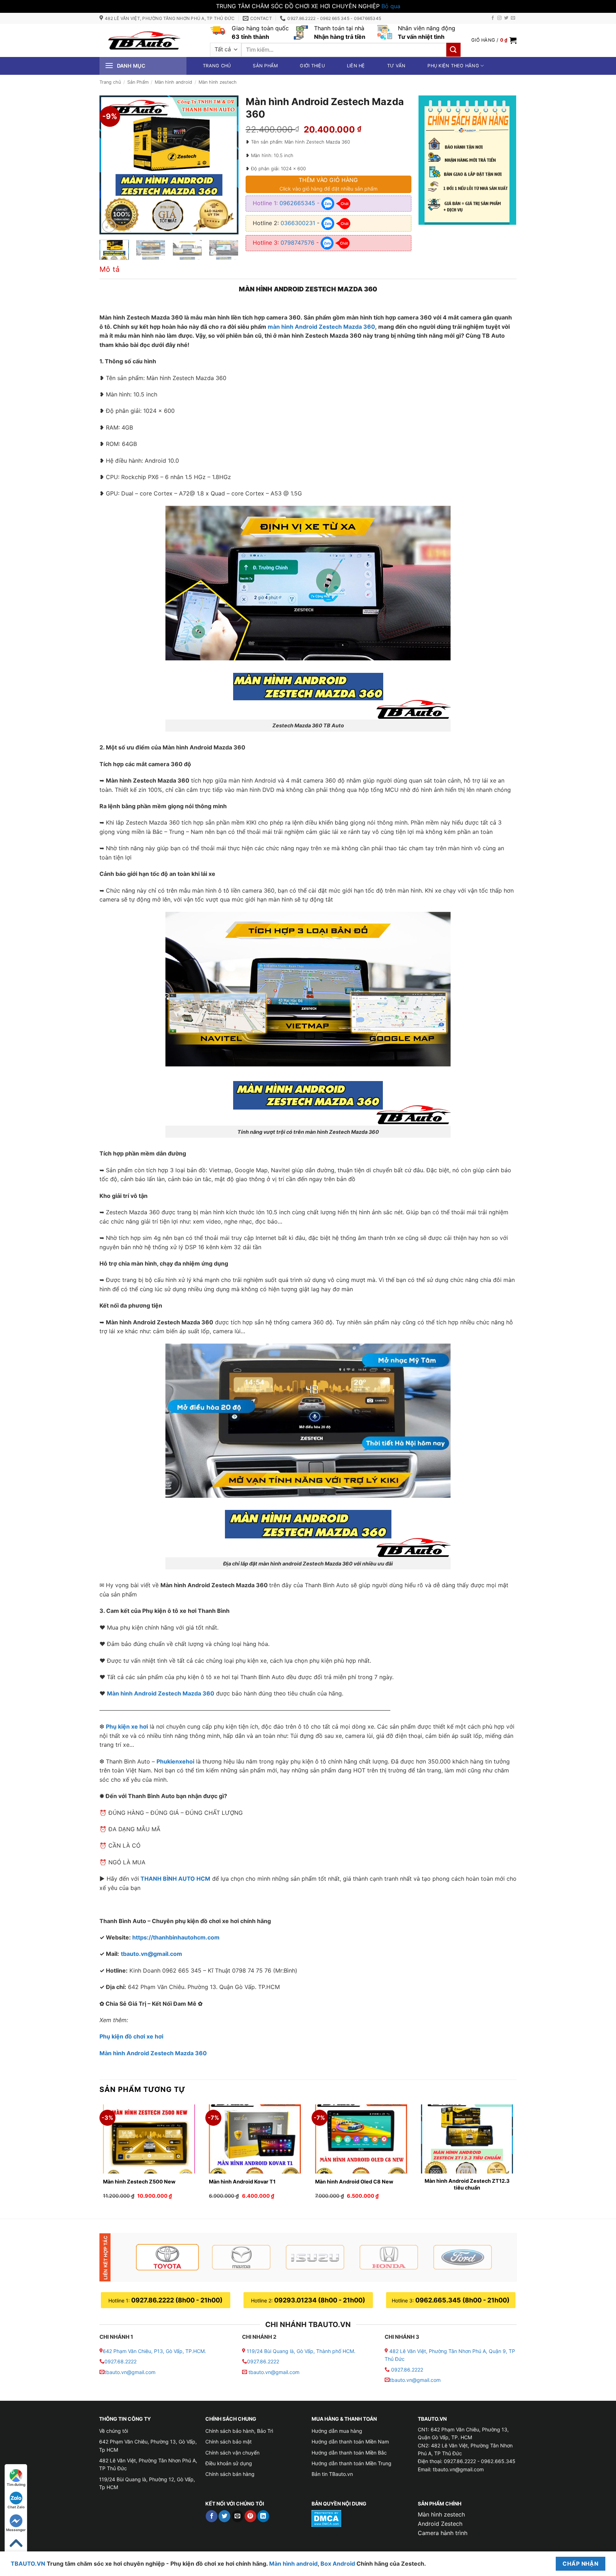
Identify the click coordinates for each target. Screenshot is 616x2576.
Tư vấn (396, 66)
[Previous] (111, 165)
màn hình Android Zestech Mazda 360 (321, 327)
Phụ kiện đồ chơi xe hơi (131, 2036)
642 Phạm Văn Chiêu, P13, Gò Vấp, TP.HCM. (154, 2351)
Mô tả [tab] (109, 269)
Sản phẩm (265, 66)
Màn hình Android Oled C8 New (354, 2182)
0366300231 (298, 223)
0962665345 (297, 203)
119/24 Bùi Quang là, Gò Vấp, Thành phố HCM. (301, 2351)
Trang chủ (217, 66)
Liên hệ (356, 66)
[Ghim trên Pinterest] (250, 2516)
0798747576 (297, 243)
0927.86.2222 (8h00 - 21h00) (177, 2300)
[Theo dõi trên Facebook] (493, 18)
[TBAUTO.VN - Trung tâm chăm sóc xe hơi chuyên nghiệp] (144, 40)
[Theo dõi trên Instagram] (499, 18)
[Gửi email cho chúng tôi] (513, 18)
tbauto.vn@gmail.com (152, 1954)
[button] (494, 40)
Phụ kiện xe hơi (127, 1726)
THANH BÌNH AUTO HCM (175, 1879)
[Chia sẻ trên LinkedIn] (263, 2516)
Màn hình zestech (218, 82)
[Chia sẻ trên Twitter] (224, 2516)
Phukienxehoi (175, 1761)
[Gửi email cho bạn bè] (238, 2516)
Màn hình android (173, 82)
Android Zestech (440, 2524)
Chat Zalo (16, 2507)
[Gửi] (453, 50)
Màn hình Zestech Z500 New (139, 2182)
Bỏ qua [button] (391, 6)
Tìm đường (16, 2484)
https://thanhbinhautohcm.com (176, 1937)
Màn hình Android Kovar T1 (243, 2182)
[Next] (227, 165)
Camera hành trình (443, 2533)
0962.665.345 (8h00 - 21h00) (462, 2300)
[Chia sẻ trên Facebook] (212, 2516)
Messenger (16, 2530)
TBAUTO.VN (28, 2564)
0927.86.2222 (263, 2361)
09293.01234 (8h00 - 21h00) (320, 2300)
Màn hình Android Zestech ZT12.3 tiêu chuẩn (467, 2184)
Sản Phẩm (138, 82)
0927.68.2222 (120, 2361)
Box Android (338, 2564)
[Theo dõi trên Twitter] (506, 18)
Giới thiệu (312, 66)
